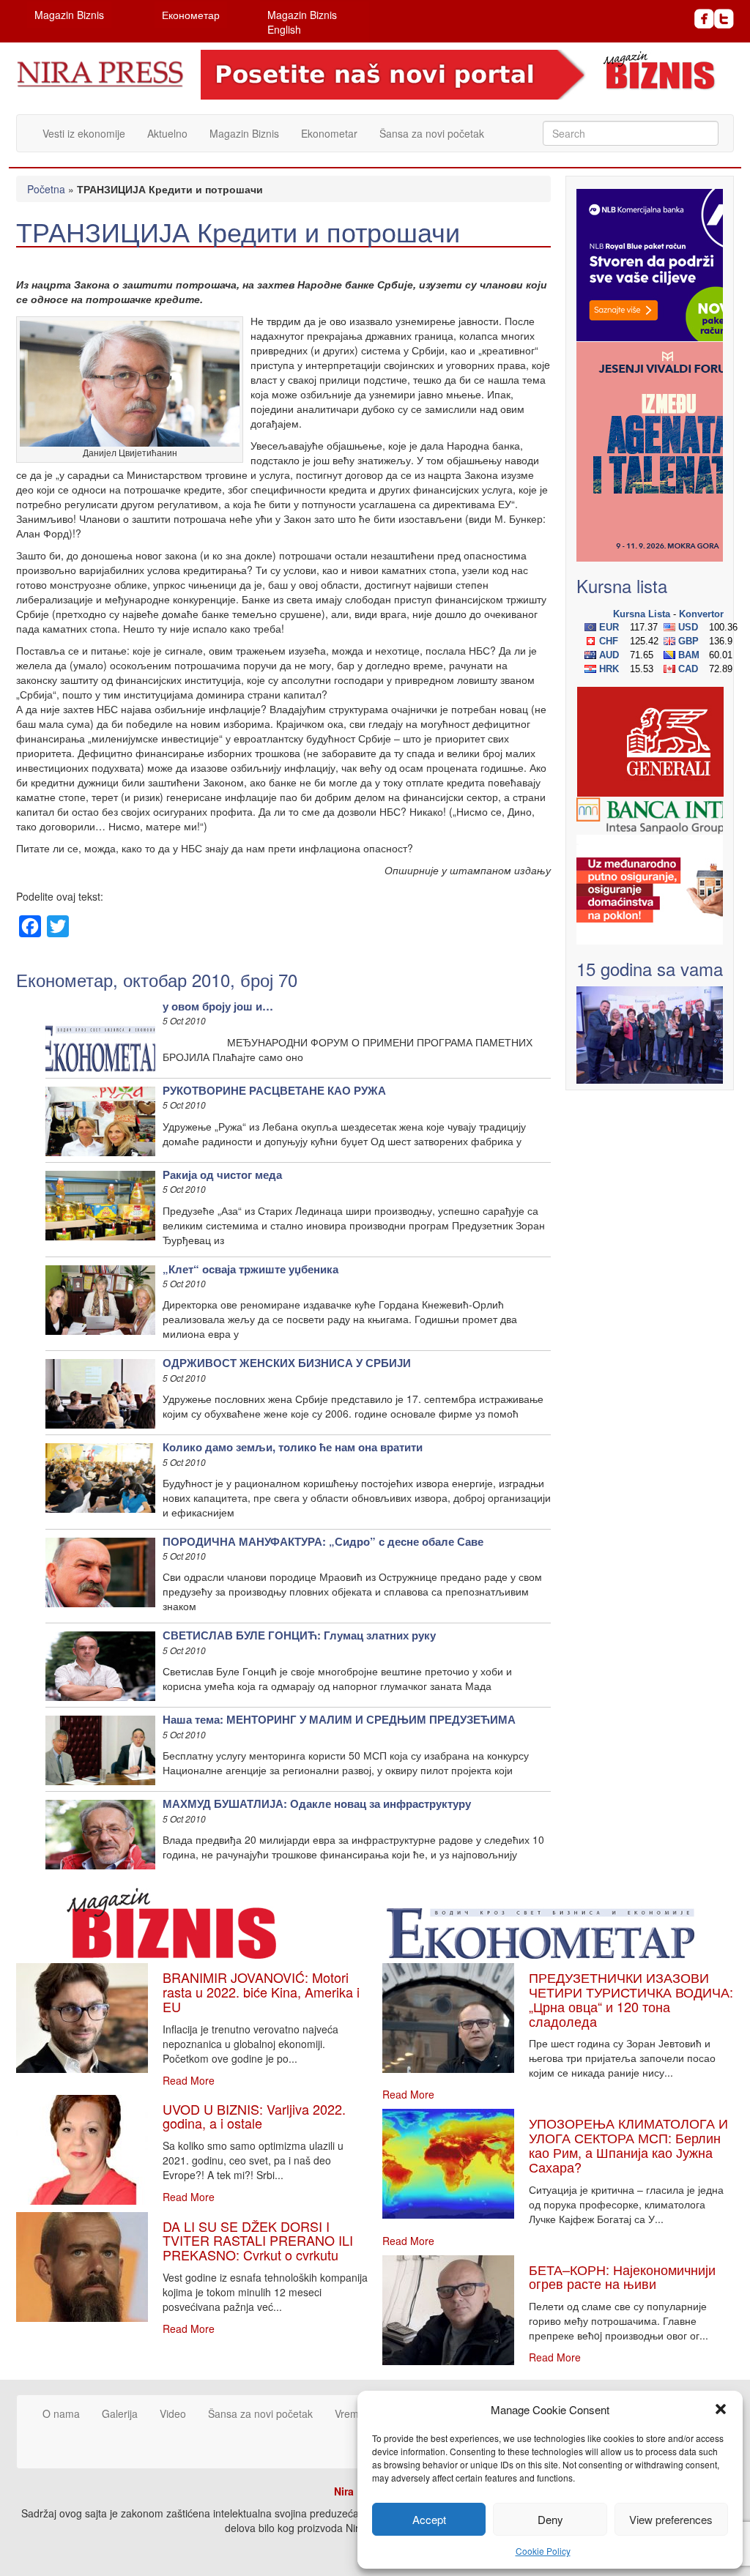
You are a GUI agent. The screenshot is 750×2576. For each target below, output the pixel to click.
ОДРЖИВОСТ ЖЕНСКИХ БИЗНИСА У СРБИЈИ (287, 1363)
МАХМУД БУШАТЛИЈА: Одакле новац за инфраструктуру (317, 1803)
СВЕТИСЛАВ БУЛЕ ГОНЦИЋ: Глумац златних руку (299, 1635)
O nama (61, 2413)
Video (173, 2413)
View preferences (671, 2519)
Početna (46, 189)
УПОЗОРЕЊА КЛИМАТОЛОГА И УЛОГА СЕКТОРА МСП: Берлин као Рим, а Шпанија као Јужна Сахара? (628, 2144)
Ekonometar (329, 133)
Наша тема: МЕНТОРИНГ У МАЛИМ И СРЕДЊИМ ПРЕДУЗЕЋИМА (339, 1719)
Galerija (120, 2413)
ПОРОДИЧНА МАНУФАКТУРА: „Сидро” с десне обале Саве (323, 1541)
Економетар (191, 15)
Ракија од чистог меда (222, 1175)
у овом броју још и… (218, 1006)
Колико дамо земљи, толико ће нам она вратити (293, 1447)
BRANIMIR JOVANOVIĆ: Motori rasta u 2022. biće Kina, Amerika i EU (261, 1992)
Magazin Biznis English (302, 22)
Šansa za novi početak (432, 133)
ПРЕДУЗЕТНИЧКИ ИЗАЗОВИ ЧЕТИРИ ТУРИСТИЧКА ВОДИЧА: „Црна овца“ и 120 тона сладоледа (631, 1999)
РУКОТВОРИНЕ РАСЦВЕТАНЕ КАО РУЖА (274, 1090)
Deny (550, 2519)
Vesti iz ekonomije (84, 133)
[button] (721, 2409)
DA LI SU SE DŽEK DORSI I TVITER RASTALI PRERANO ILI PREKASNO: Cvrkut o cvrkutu (258, 2241)
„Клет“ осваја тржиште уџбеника (250, 1269)
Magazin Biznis (69, 15)
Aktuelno (167, 133)
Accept (429, 2519)
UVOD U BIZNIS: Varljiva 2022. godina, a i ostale (254, 2116)
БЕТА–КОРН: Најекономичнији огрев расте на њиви (622, 2277)
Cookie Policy (543, 2551)
